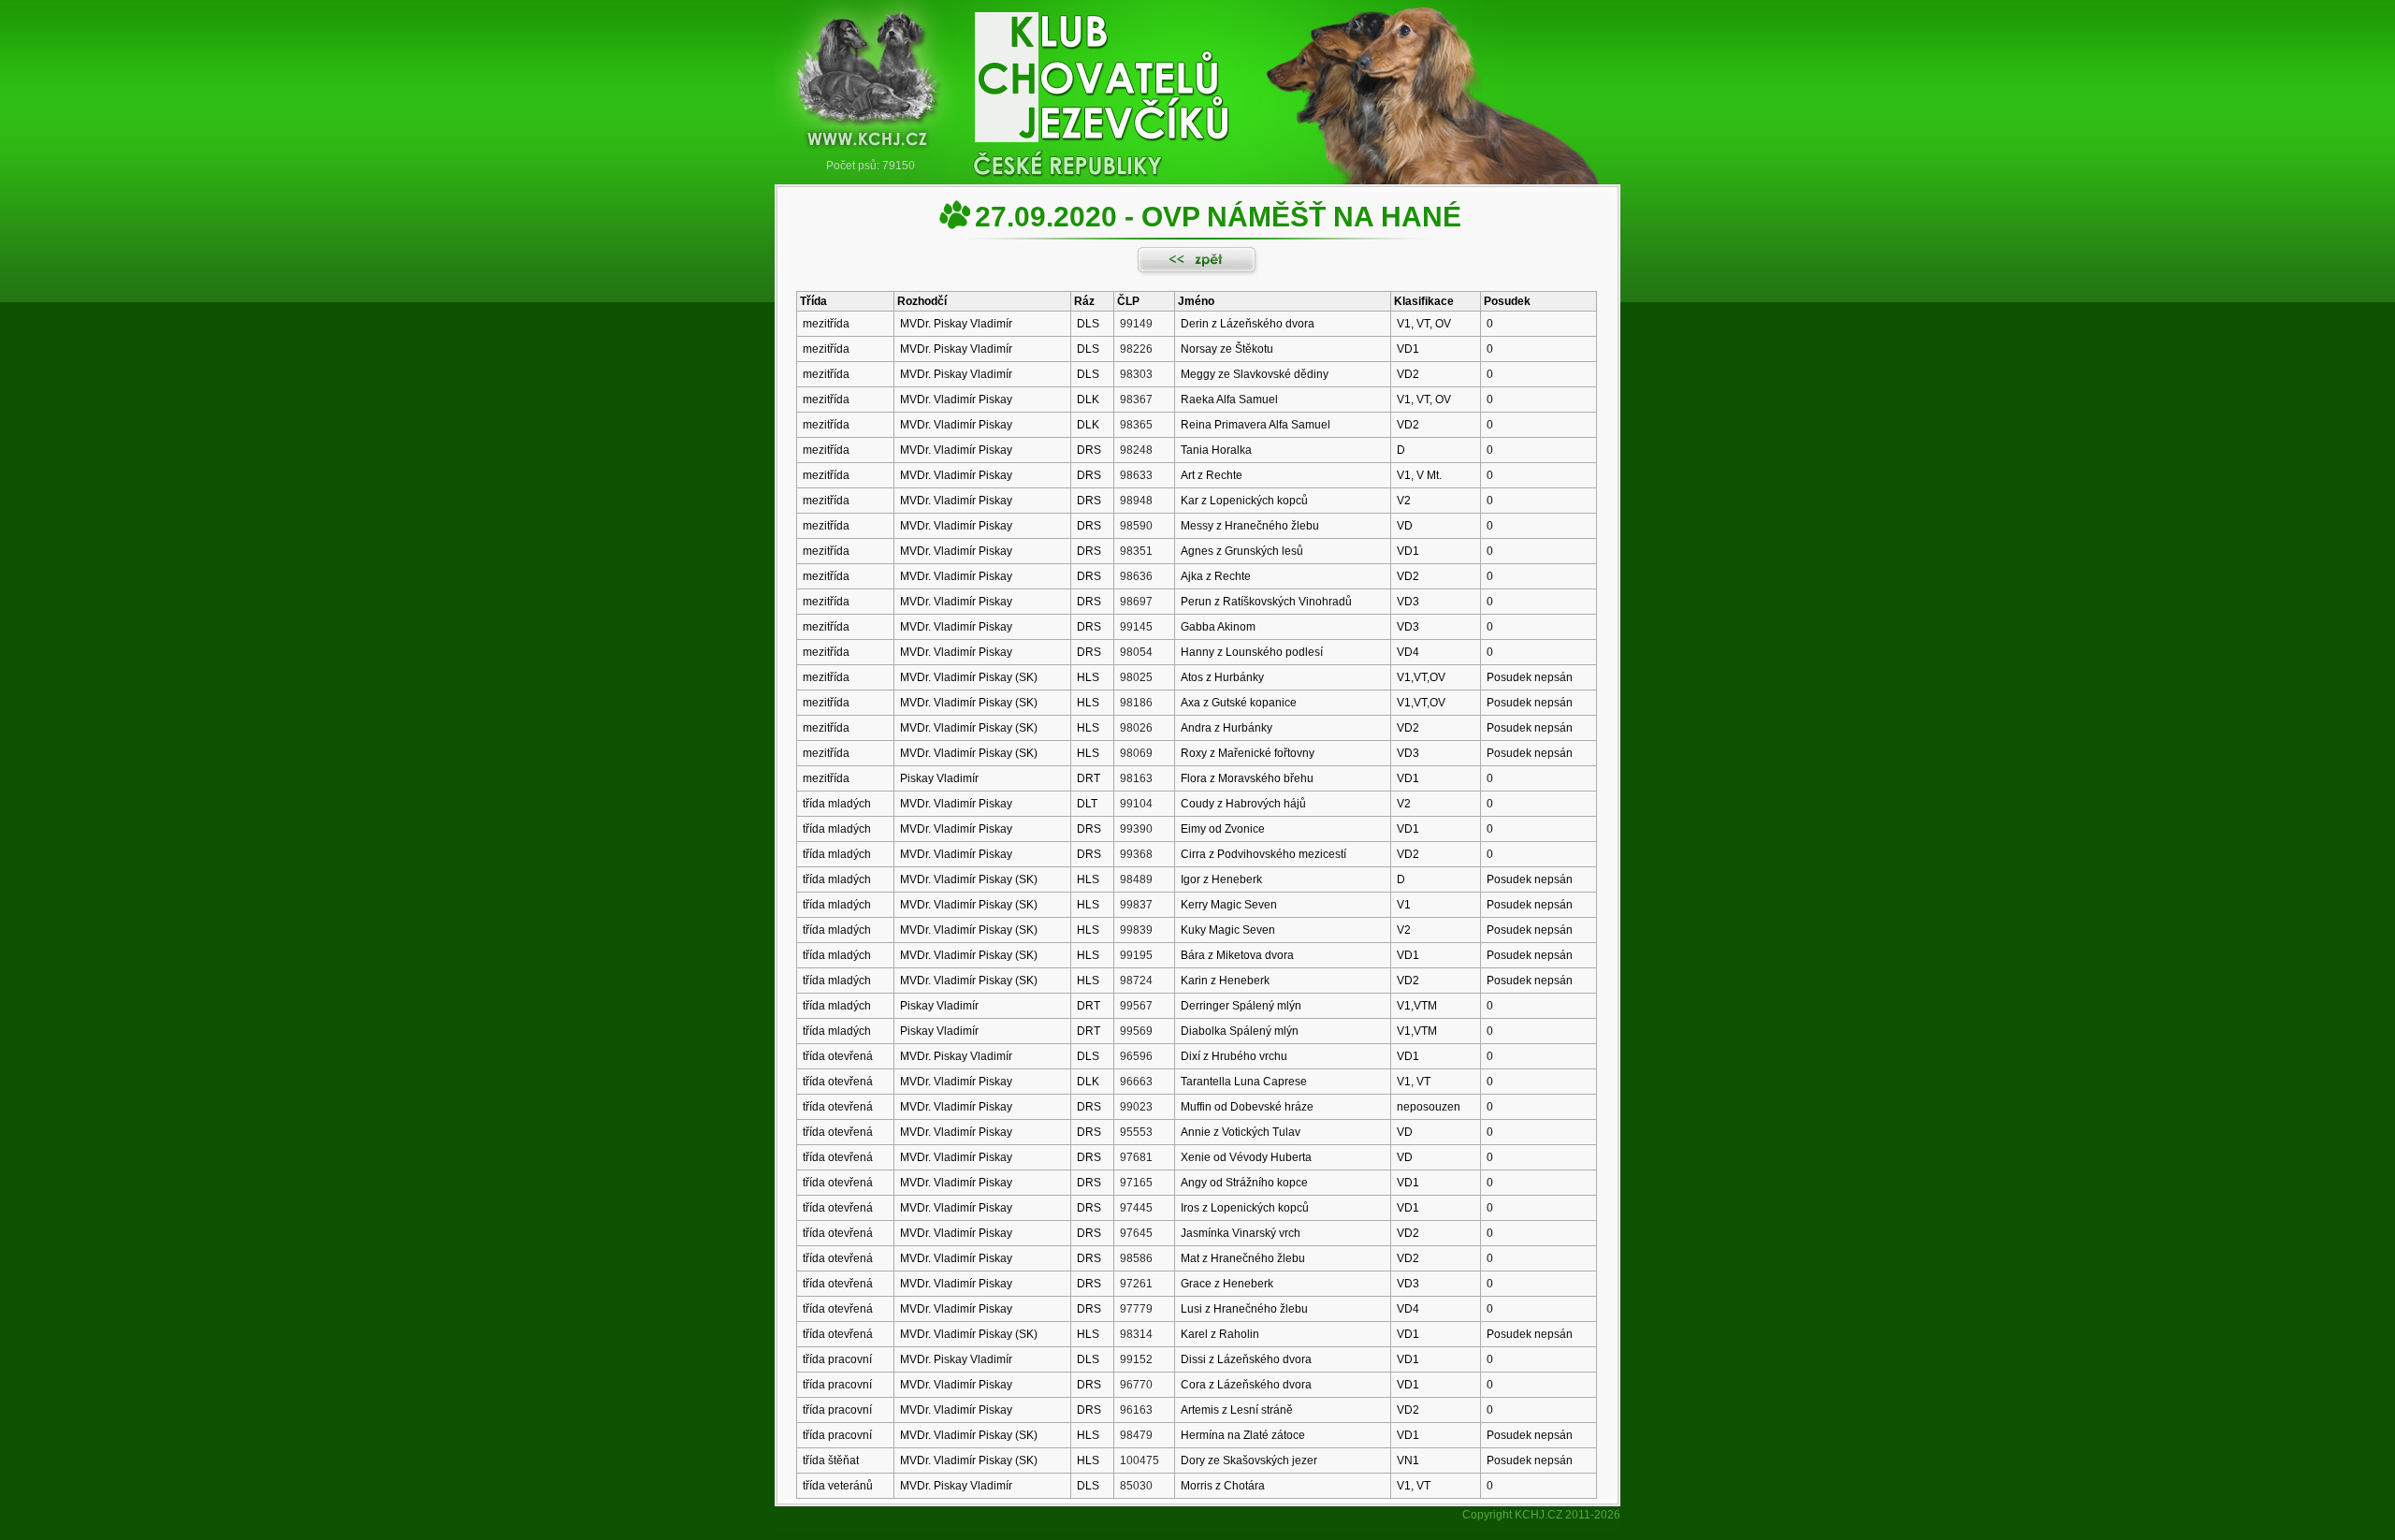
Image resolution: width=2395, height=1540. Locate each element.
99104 (1136, 804)
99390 (1136, 829)
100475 (1139, 1460)
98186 (1136, 703)
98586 (1136, 1258)
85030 (1136, 1486)
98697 (1136, 602)
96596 (1136, 1056)
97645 (1136, 1233)
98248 (1136, 450)
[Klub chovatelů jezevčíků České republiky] (1197, 80)
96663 (1136, 1082)
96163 (1136, 1410)
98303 (1136, 374)
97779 (1136, 1309)
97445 (1136, 1208)
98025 (1136, 677)
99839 (1136, 930)
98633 (1136, 475)
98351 (1136, 551)
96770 (1136, 1385)
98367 (1136, 400)
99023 (1136, 1107)
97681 (1136, 1157)
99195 (1136, 955)
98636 (1136, 576)
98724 (1136, 981)
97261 (1136, 1284)
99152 (1136, 1359)
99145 (1136, 627)
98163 (1136, 778)
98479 (1136, 1435)
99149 (1136, 324)
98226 (1136, 349)
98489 (1136, 879)
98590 (1136, 526)
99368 (1136, 854)
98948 (1136, 501)
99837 (1136, 905)
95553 (1136, 1132)
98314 (1136, 1334)
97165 (1136, 1183)
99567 (1136, 1006)
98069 (1136, 753)
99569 (1136, 1031)
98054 (1136, 652)
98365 (1136, 425)
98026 (1136, 728)
